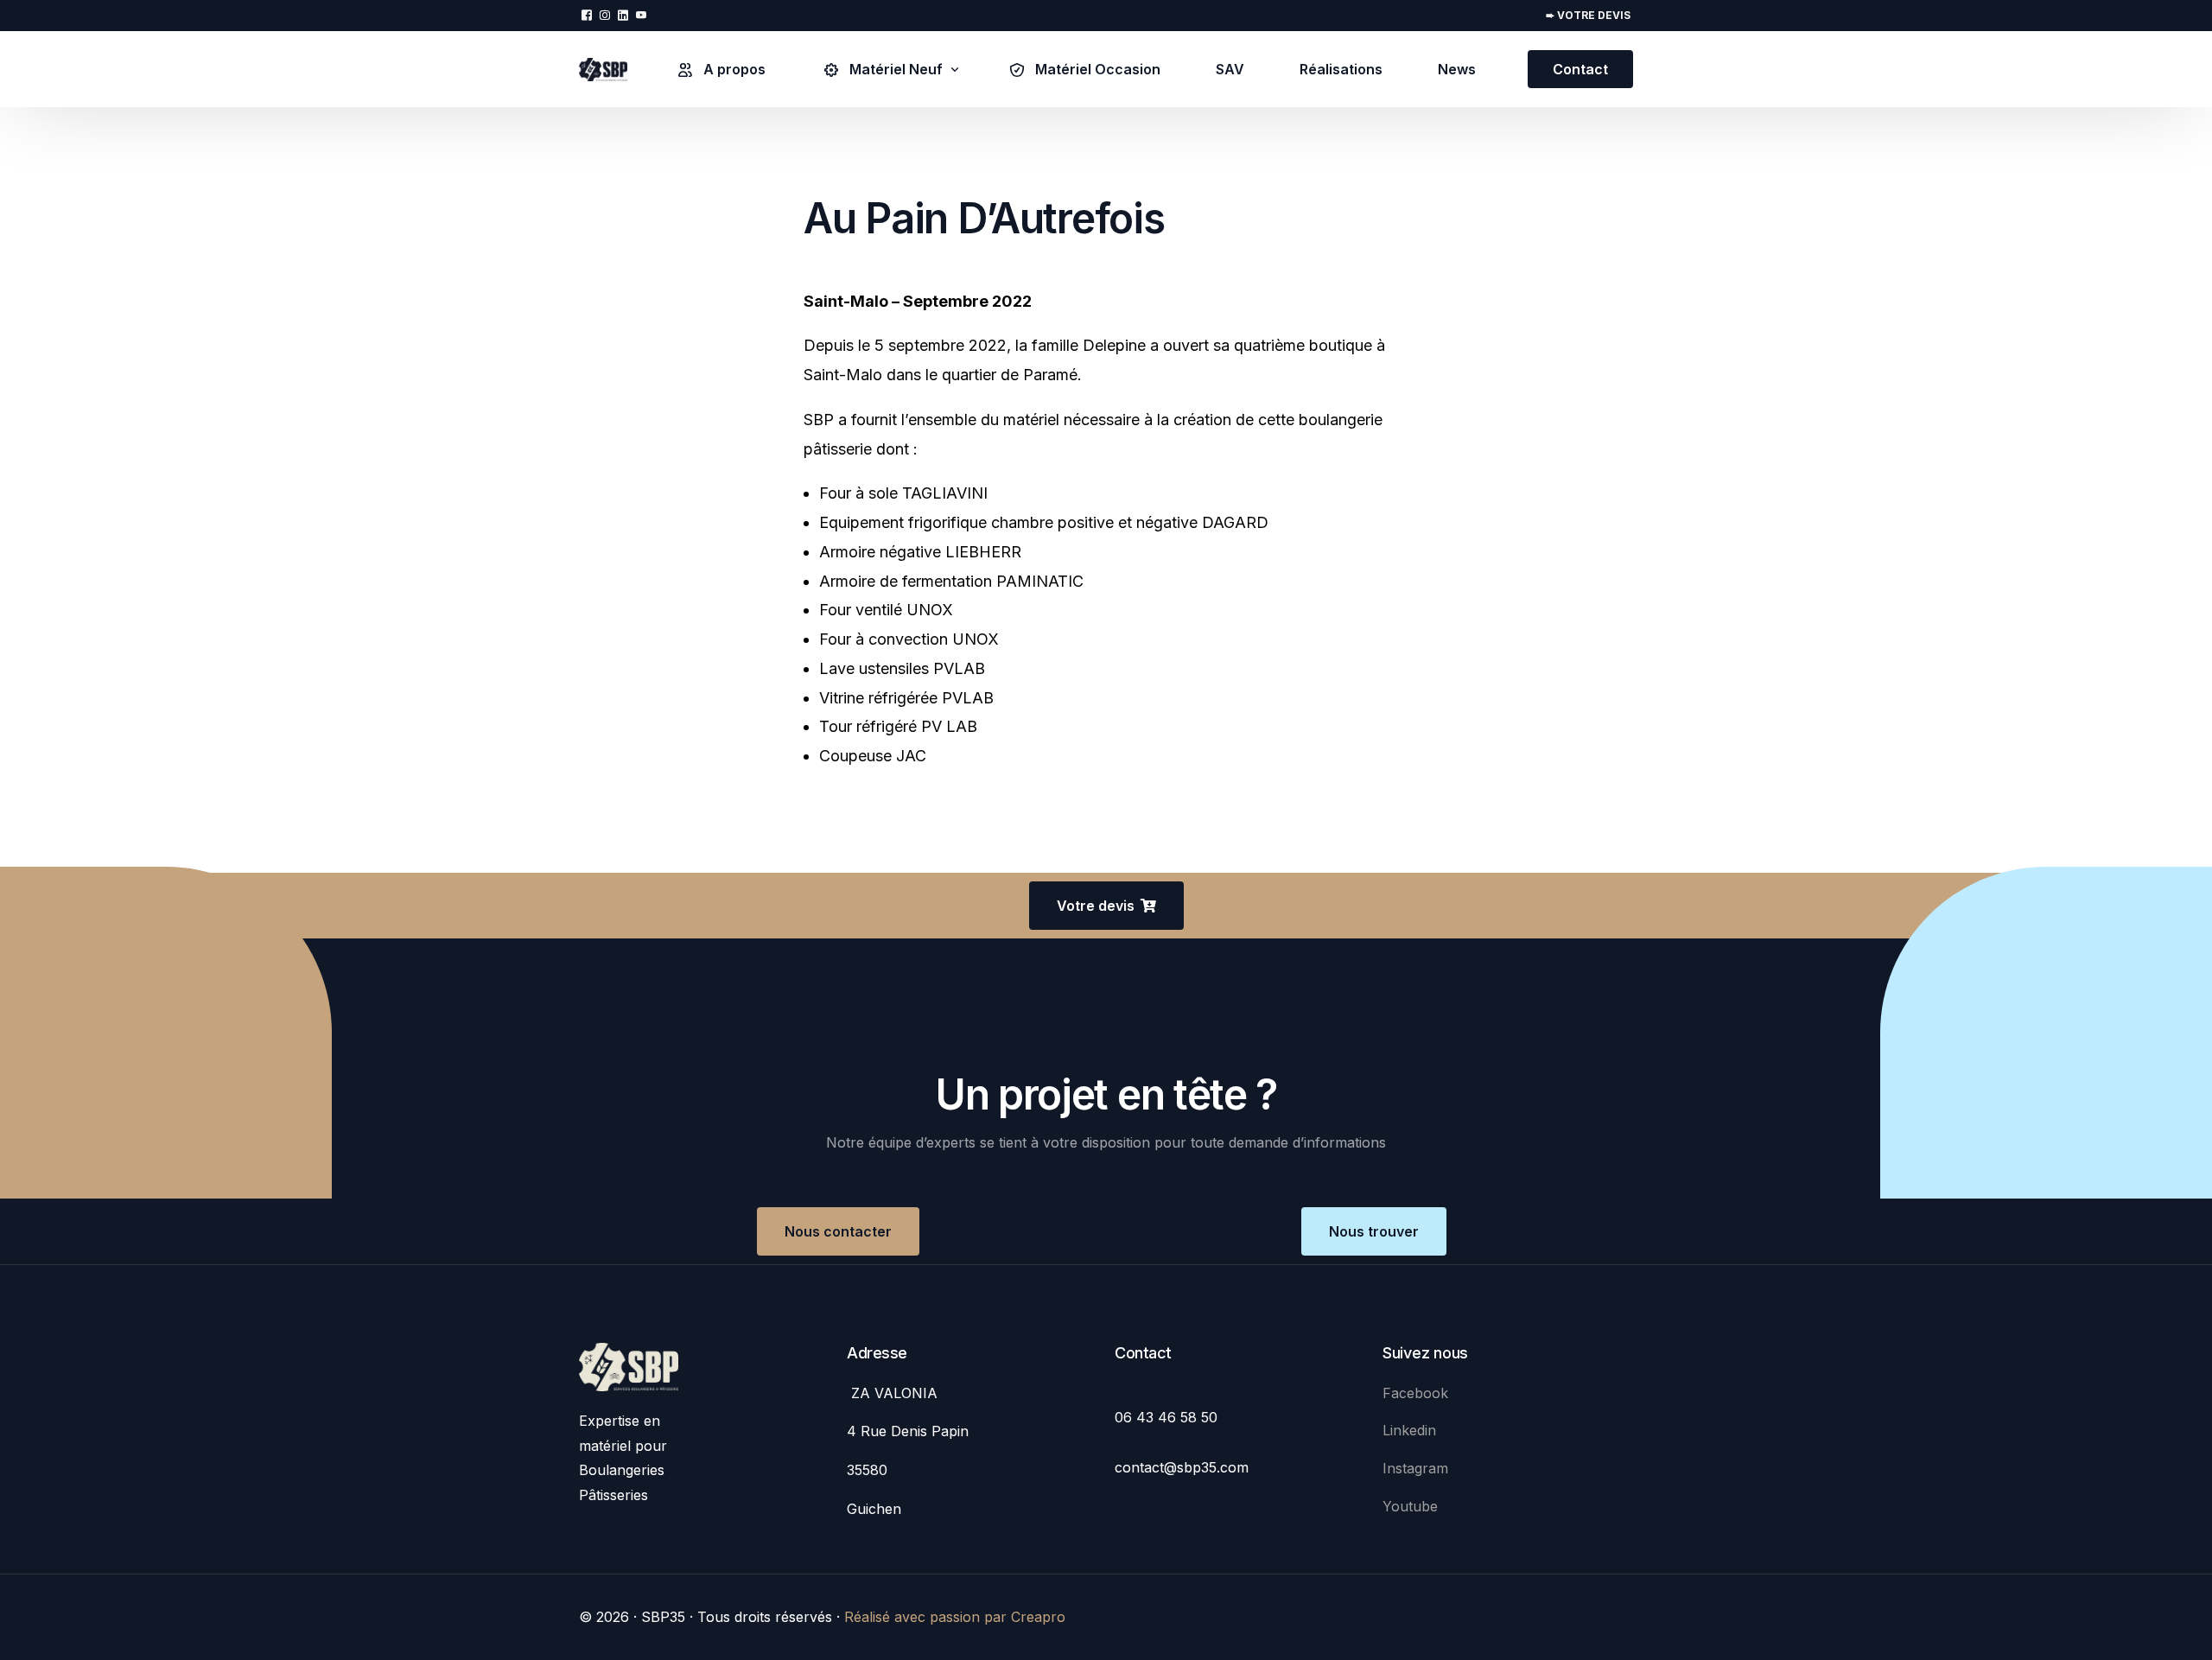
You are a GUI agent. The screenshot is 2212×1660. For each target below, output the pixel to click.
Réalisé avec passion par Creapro (955, 1617)
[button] (1106, 906)
